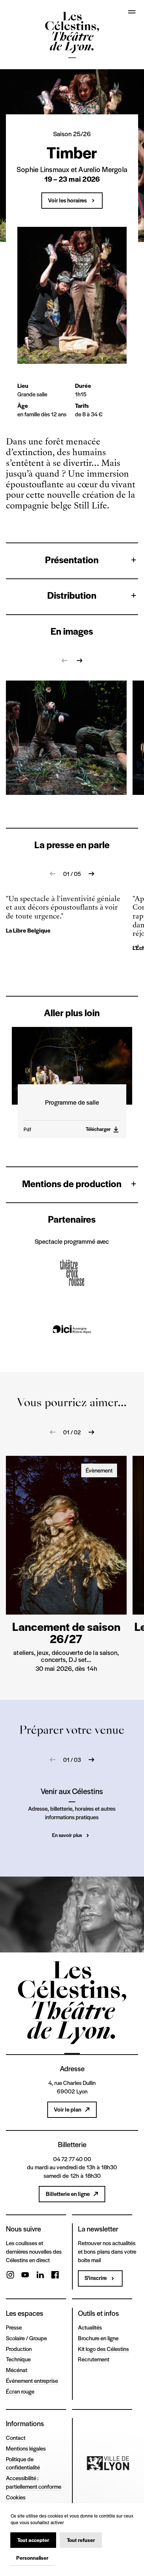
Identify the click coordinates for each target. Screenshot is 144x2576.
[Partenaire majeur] (108, 2463)
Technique (18, 2359)
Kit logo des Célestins (103, 2349)
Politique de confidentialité (23, 2463)
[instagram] (10, 2276)
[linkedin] (40, 2276)
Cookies (16, 2497)
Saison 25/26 (72, 134)
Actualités (90, 2327)
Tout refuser (81, 2540)
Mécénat (17, 2370)
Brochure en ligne (98, 2338)
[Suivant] (79, 661)
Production (19, 2349)
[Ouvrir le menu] (132, 12)
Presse (14, 2327)
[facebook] (55, 2276)
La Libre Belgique (28, 930)
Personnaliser (32, 2558)
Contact (16, 2437)
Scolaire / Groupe (26, 2338)
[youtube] (25, 2276)
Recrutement (94, 2359)
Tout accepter (33, 2540)
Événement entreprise (32, 2380)
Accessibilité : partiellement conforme (34, 2482)
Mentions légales (26, 2448)
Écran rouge (20, 2391)
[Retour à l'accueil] (72, 36)
